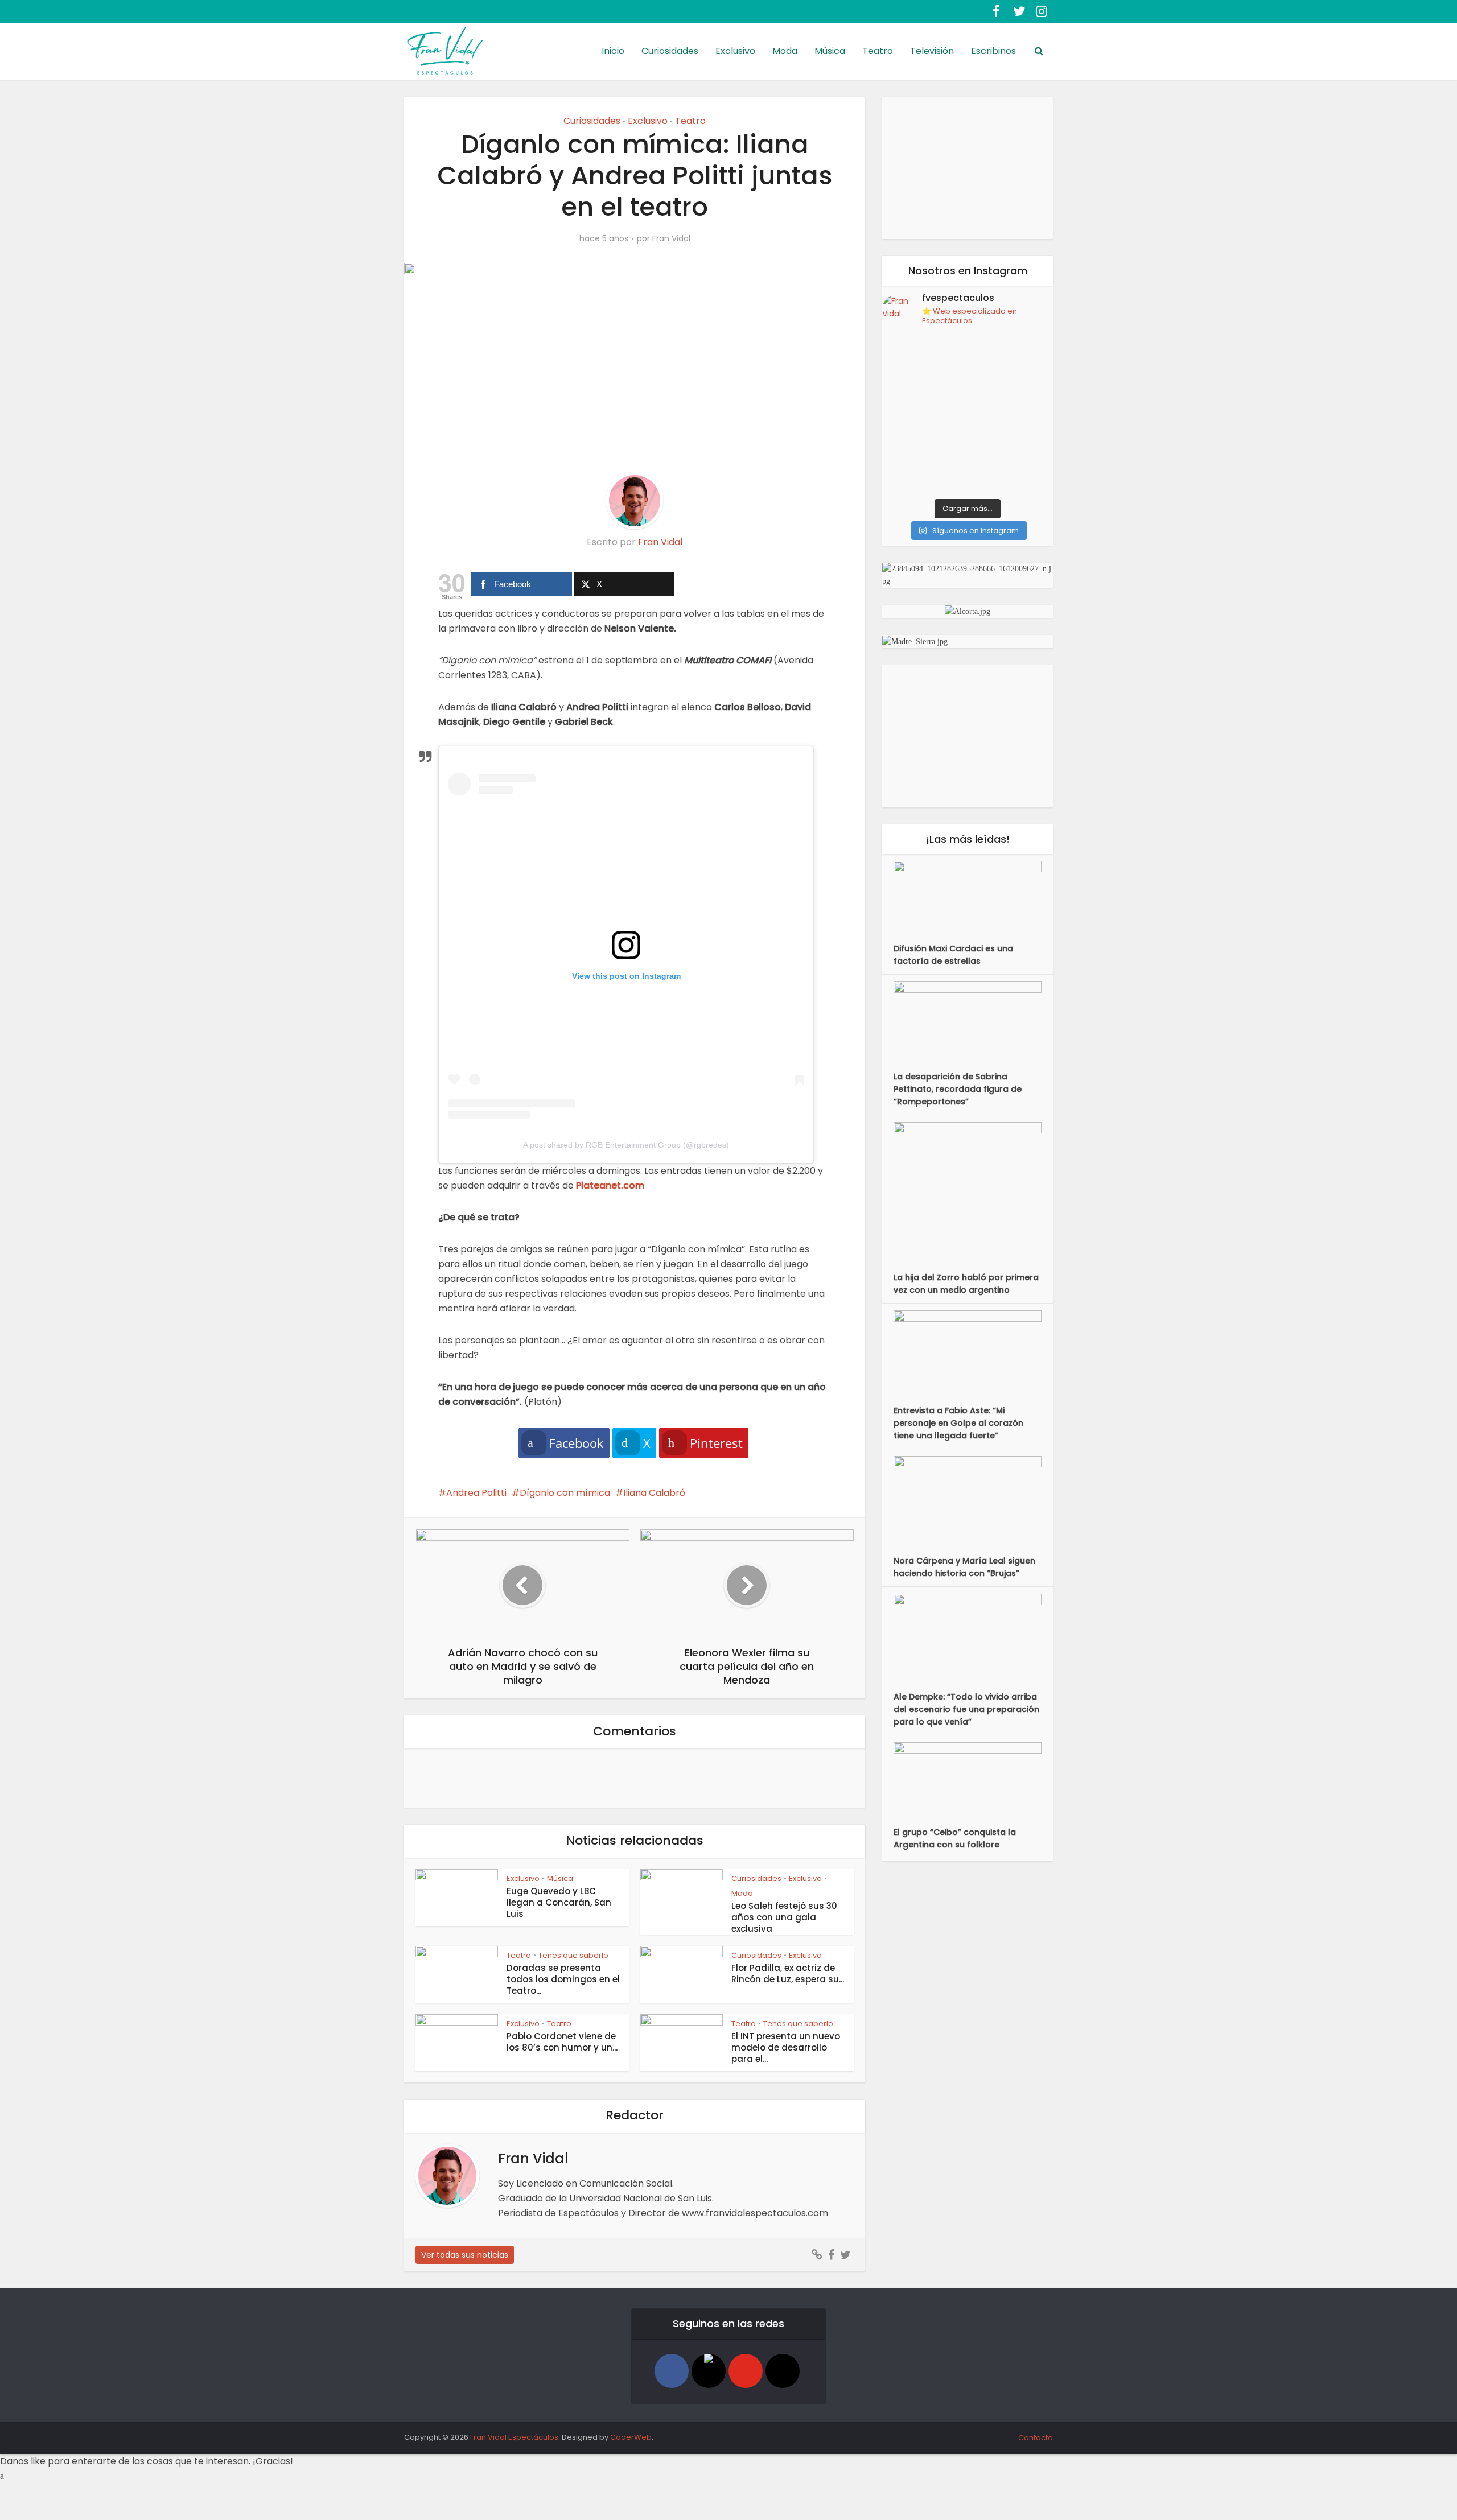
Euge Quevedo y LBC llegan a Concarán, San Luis (559, 1902)
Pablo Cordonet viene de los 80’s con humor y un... (562, 2042)
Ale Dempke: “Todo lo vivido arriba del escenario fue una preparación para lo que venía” (966, 1709)
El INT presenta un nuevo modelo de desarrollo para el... (786, 2047)
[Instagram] (783, 2371)
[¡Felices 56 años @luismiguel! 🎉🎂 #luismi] (1012, 466)
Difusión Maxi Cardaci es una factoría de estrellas (953, 955)
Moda (785, 51)
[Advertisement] (968, 168)
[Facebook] (672, 2371)
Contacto (1036, 2438)
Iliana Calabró (654, 1493)
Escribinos (993, 51)
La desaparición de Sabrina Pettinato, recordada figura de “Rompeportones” (958, 1089)
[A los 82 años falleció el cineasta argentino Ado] (1012, 414)
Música (830, 51)
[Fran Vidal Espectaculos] (445, 54)
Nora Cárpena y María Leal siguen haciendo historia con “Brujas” (964, 1567)
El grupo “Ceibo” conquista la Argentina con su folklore (955, 1838)
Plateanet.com (610, 1185)
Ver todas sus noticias (465, 2255)
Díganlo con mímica (565, 1493)
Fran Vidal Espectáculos (514, 2437)
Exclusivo (735, 51)
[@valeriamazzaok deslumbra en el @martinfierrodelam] (923, 414)
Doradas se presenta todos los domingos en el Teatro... (563, 1979)
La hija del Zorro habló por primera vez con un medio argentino (966, 1284)
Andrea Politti (476, 1493)
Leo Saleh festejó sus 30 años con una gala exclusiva (784, 1917)
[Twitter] (709, 2371)
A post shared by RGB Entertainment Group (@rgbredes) (626, 1145)
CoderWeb (631, 2437)
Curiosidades (670, 51)
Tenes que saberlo (573, 1955)
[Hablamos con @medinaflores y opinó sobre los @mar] (1012, 363)
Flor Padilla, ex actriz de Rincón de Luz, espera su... (788, 1973)
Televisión (932, 51)
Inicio (613, 51)
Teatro (878, 51)
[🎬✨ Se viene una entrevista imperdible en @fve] (923, 363)
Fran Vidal (671, 238)
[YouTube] (746, 2371)
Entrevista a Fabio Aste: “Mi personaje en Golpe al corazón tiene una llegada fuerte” (958, 1423)
